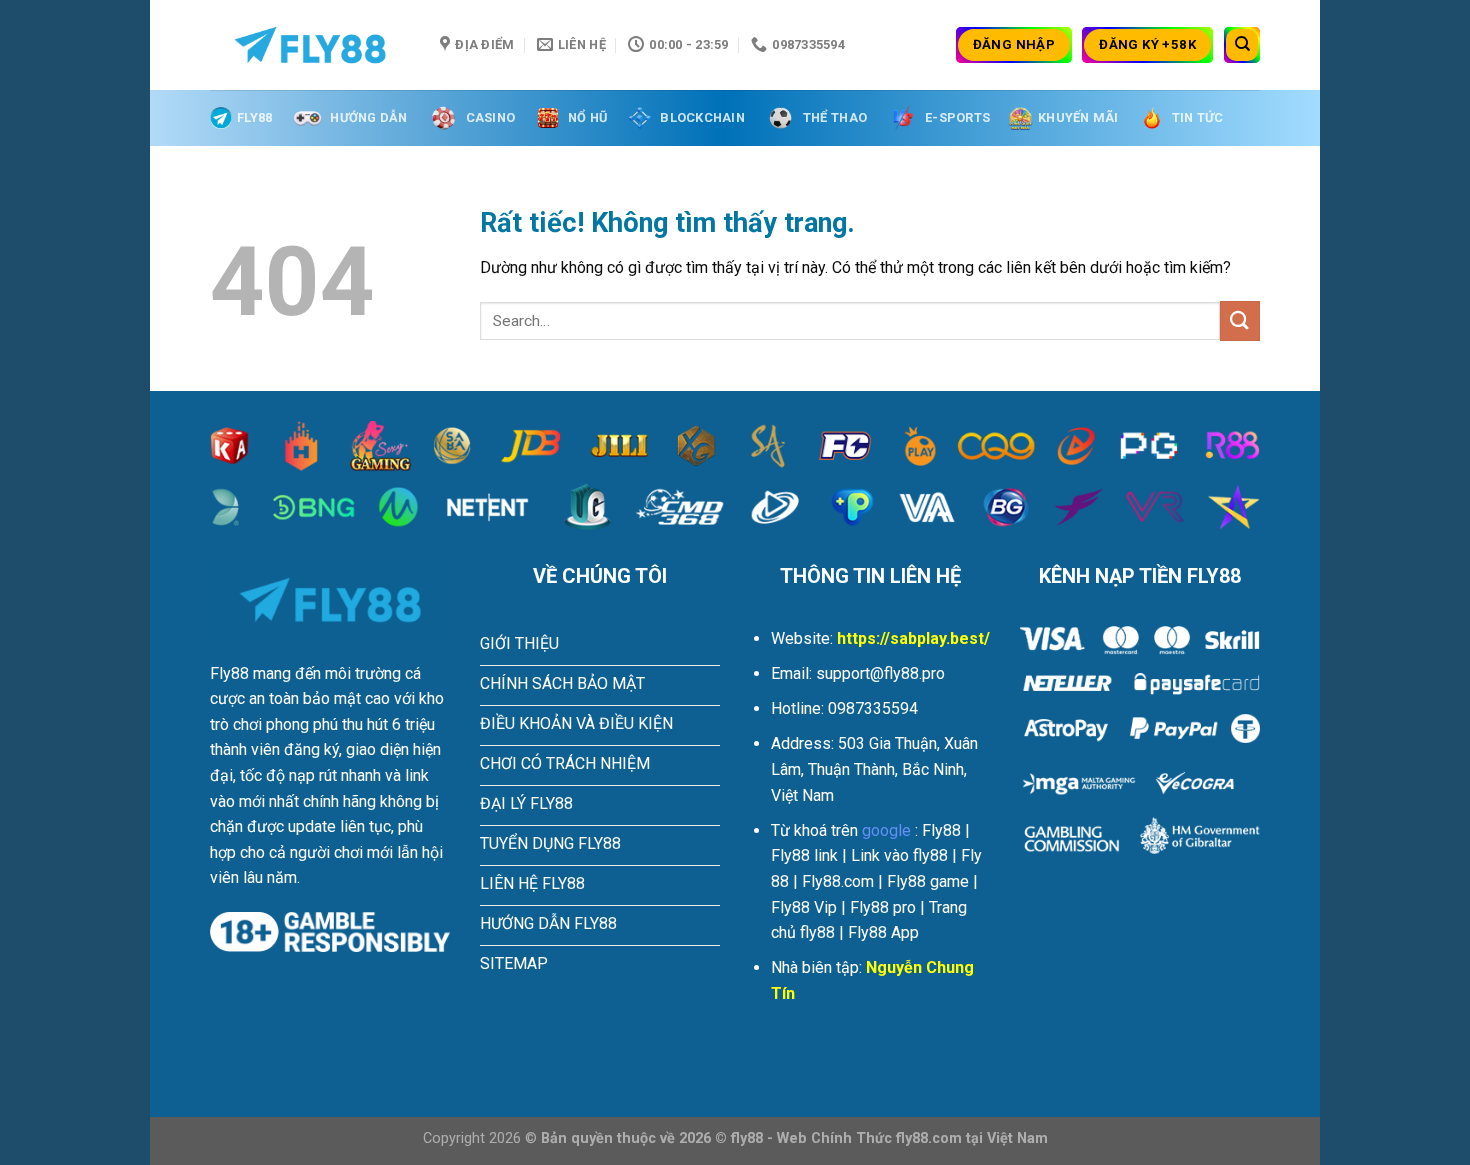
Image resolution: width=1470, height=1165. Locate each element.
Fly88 (254, 117)
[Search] (1242, 45)
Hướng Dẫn (368, 117)
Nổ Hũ (587, 117)
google (886, 830)
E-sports (957, 117)
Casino (491, 117)
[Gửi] (1240, 320)
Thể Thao (835, 117)
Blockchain (702, 117)
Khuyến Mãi (1078, 117)
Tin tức (1198, 117)
